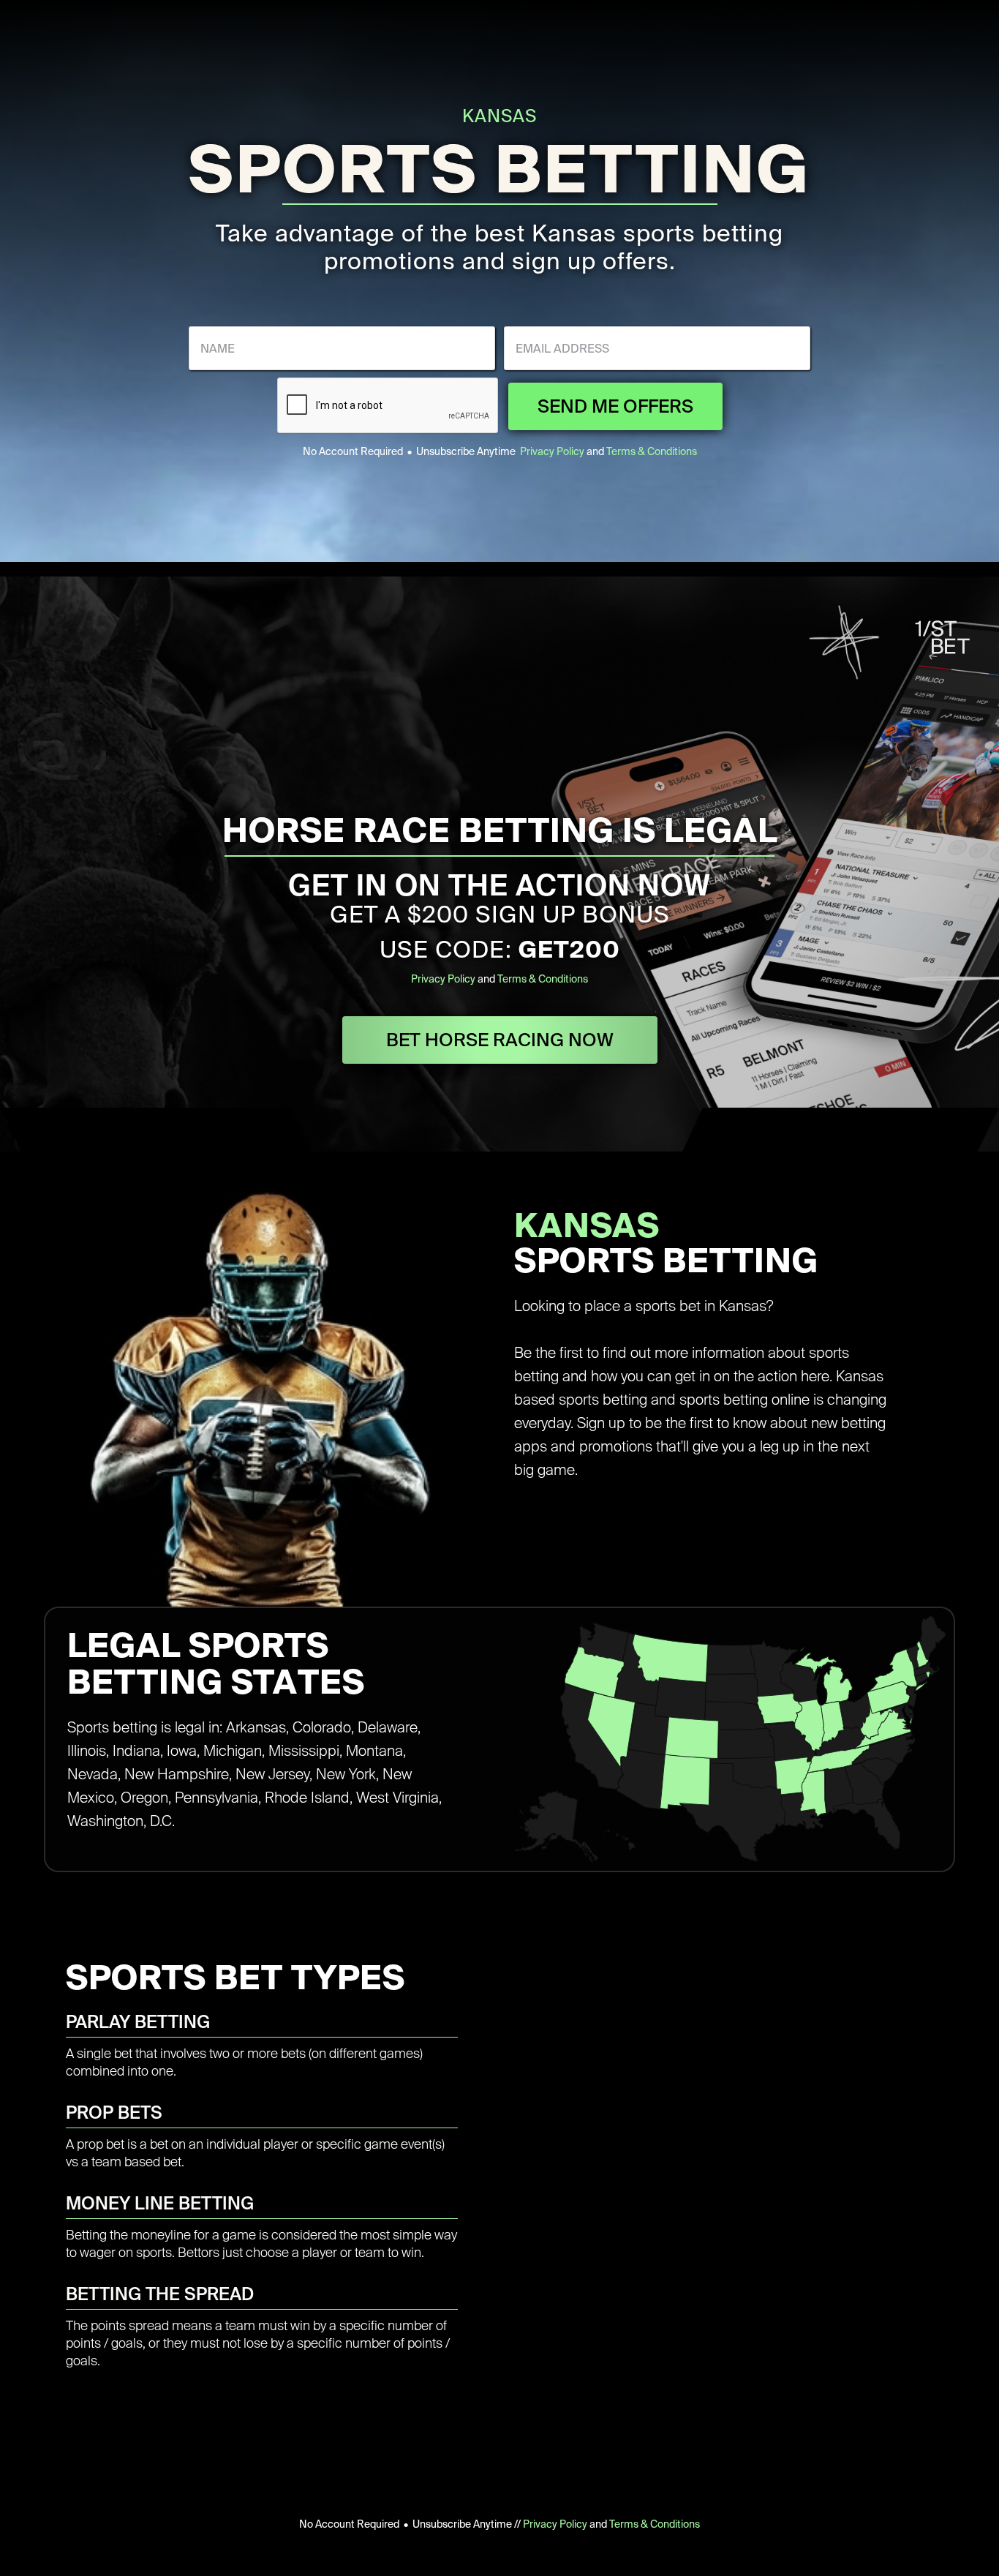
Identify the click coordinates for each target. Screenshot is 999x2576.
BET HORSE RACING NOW (500, 1040)
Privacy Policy (552, 451)
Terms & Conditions (652, 451)
